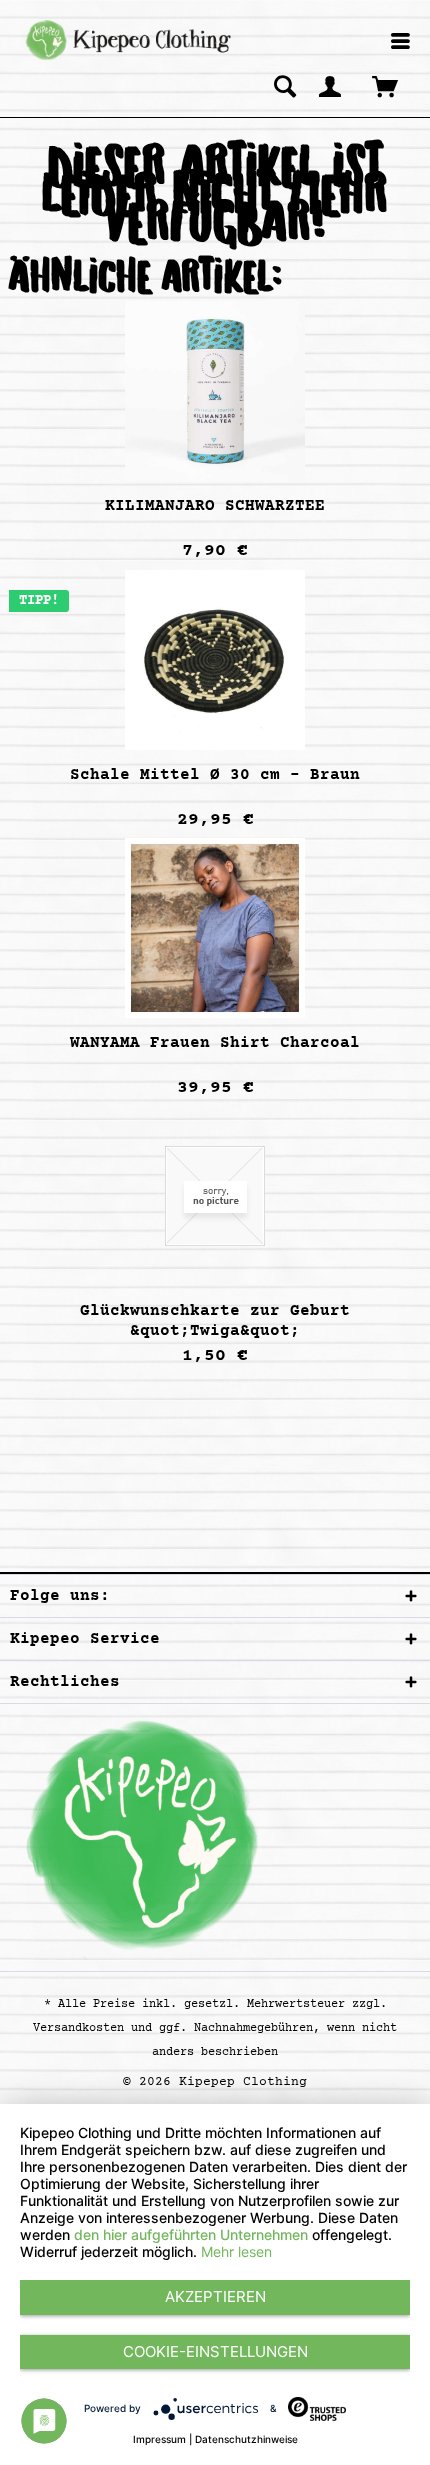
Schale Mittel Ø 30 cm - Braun (215, 775)
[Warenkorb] (387, 86)
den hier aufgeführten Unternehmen (191, 2234)
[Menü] (400, 43)
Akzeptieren (215, 2296)
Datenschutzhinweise (246, 2439)
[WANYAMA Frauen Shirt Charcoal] (215, 928)
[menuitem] (400, 42)
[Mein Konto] (331, 86)
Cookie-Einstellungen (215, 2351)
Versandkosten (78, 2028)
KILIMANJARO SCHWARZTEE (215, 506)
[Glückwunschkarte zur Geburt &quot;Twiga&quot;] (215, 1196)
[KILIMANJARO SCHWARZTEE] (215, 391)
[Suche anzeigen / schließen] (285, 86)
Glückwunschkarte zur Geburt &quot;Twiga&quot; (215, 1321)
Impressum (159, 2439)
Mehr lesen (236, 2251)
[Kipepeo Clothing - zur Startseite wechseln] (125, 40)
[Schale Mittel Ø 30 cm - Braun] (215, 660)
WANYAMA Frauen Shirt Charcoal (215, 1043)
